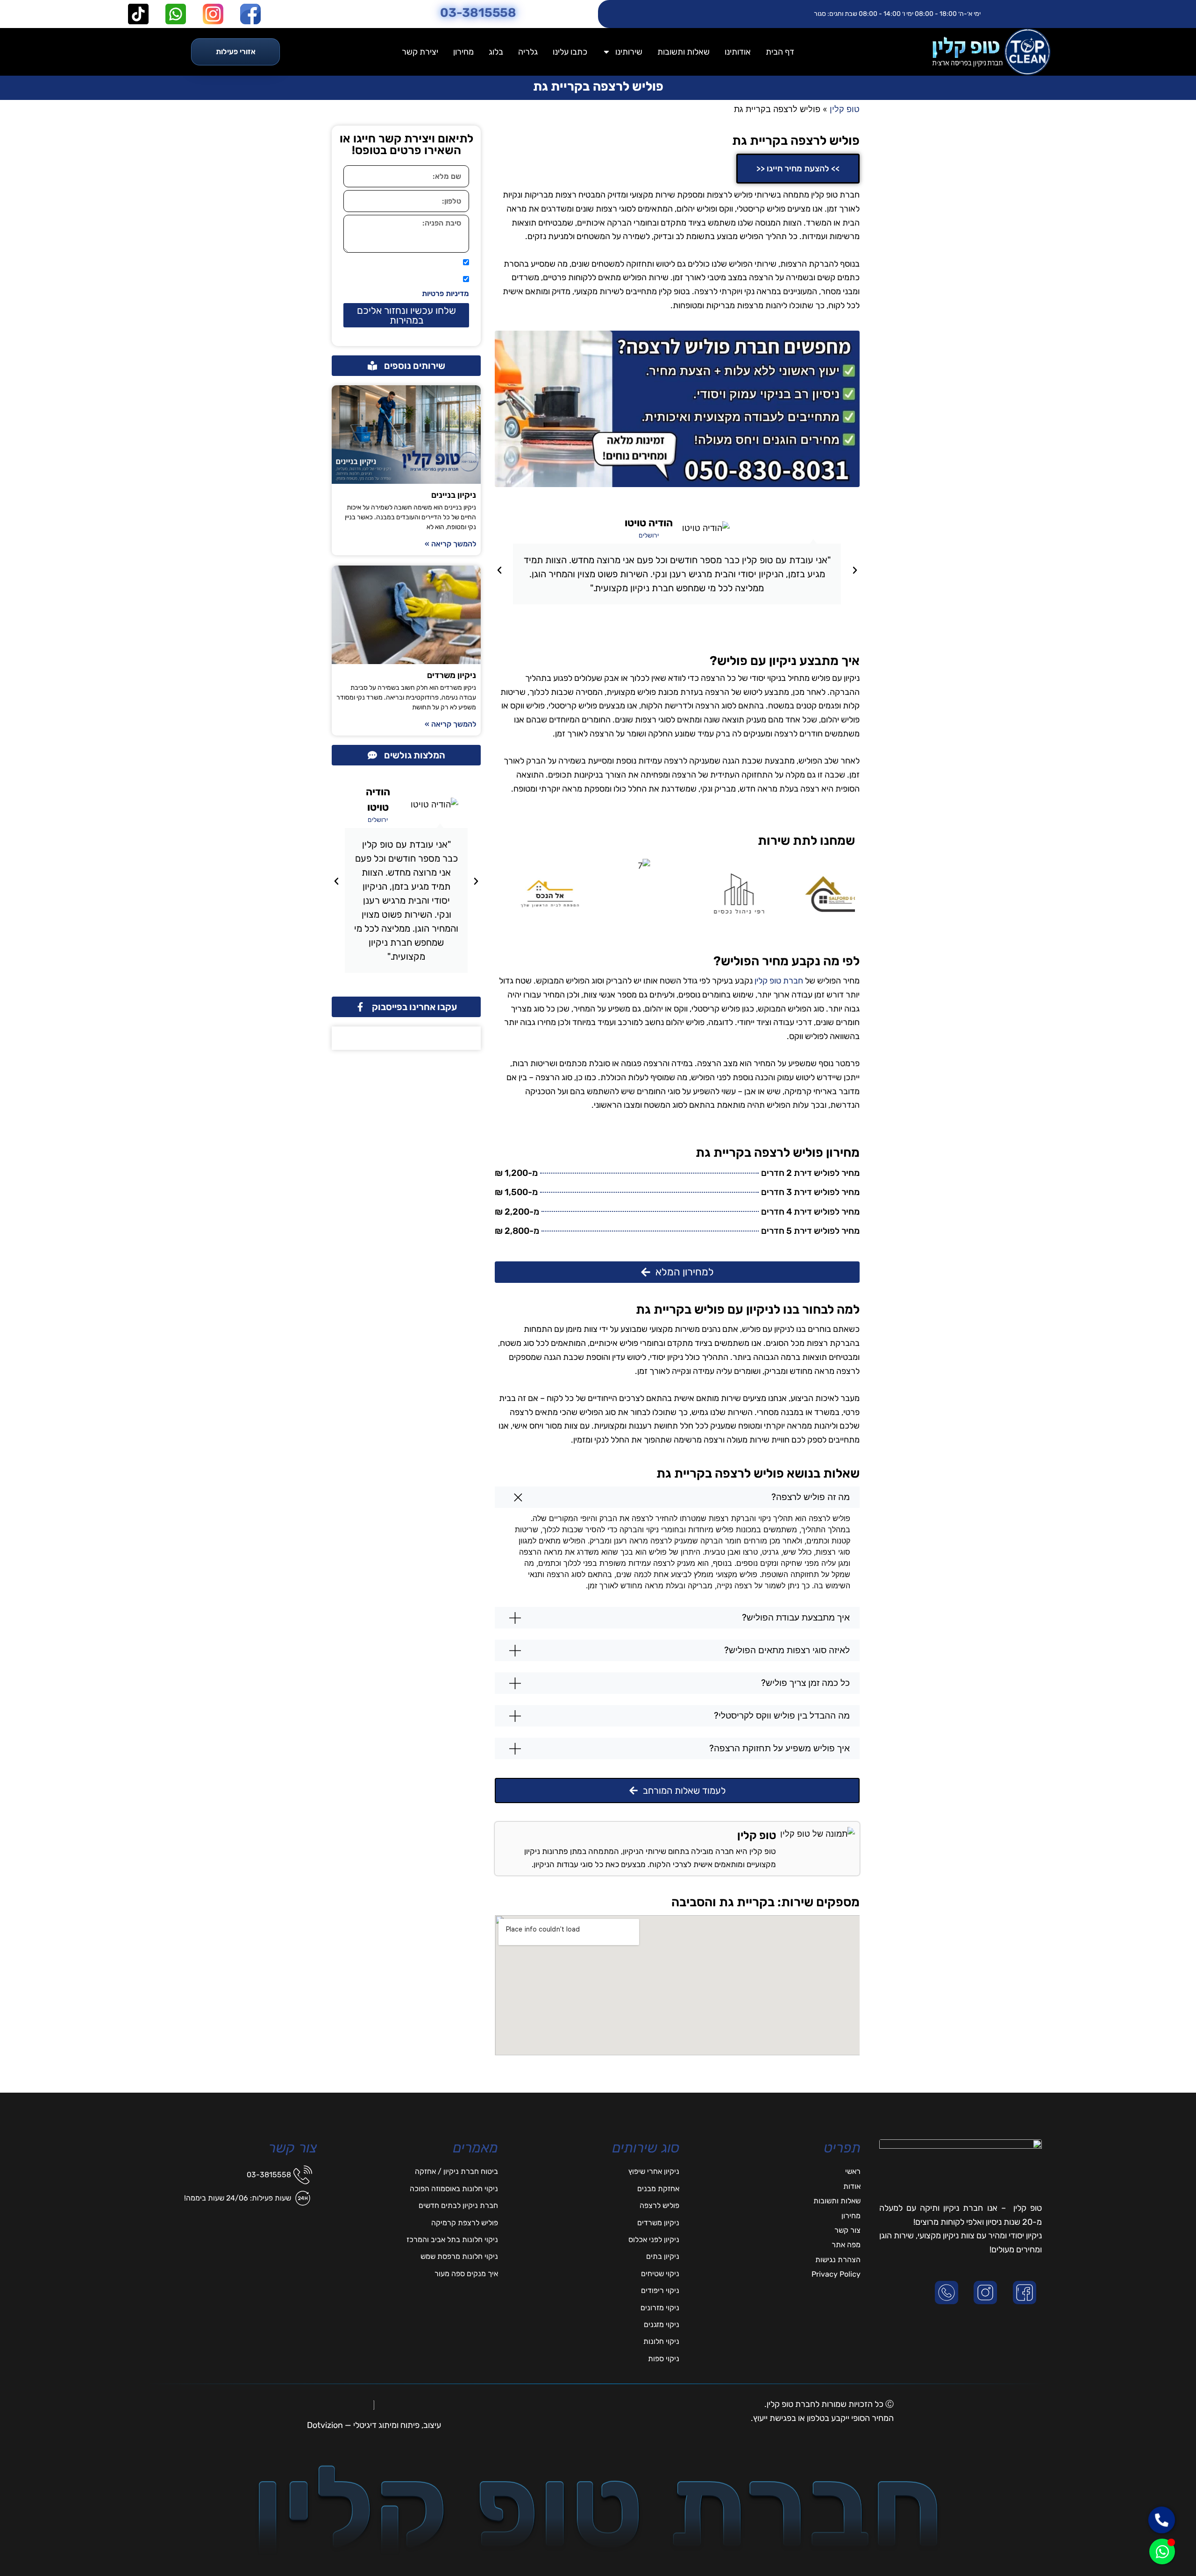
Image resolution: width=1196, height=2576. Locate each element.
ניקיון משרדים (452, 675)
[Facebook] (1026, 2293)
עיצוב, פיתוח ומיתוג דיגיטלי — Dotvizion (374, 2425)
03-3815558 (478, 13)
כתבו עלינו (570, 52)
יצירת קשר (420, 52)
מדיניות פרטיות (445, 294)
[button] (855, 570)
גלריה (528, 52)
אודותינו (738, 52)
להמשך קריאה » (450, 544)
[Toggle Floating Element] (1162, 2551)
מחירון (463, 52)
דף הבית (780, 52)
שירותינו (629, 52)
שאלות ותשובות (683, 52)
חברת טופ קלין (779, 981)
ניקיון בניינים (454, 495)
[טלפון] (948, 2293)
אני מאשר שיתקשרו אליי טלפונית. (408, 263)
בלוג (496, 52)
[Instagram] (987, 2293)
